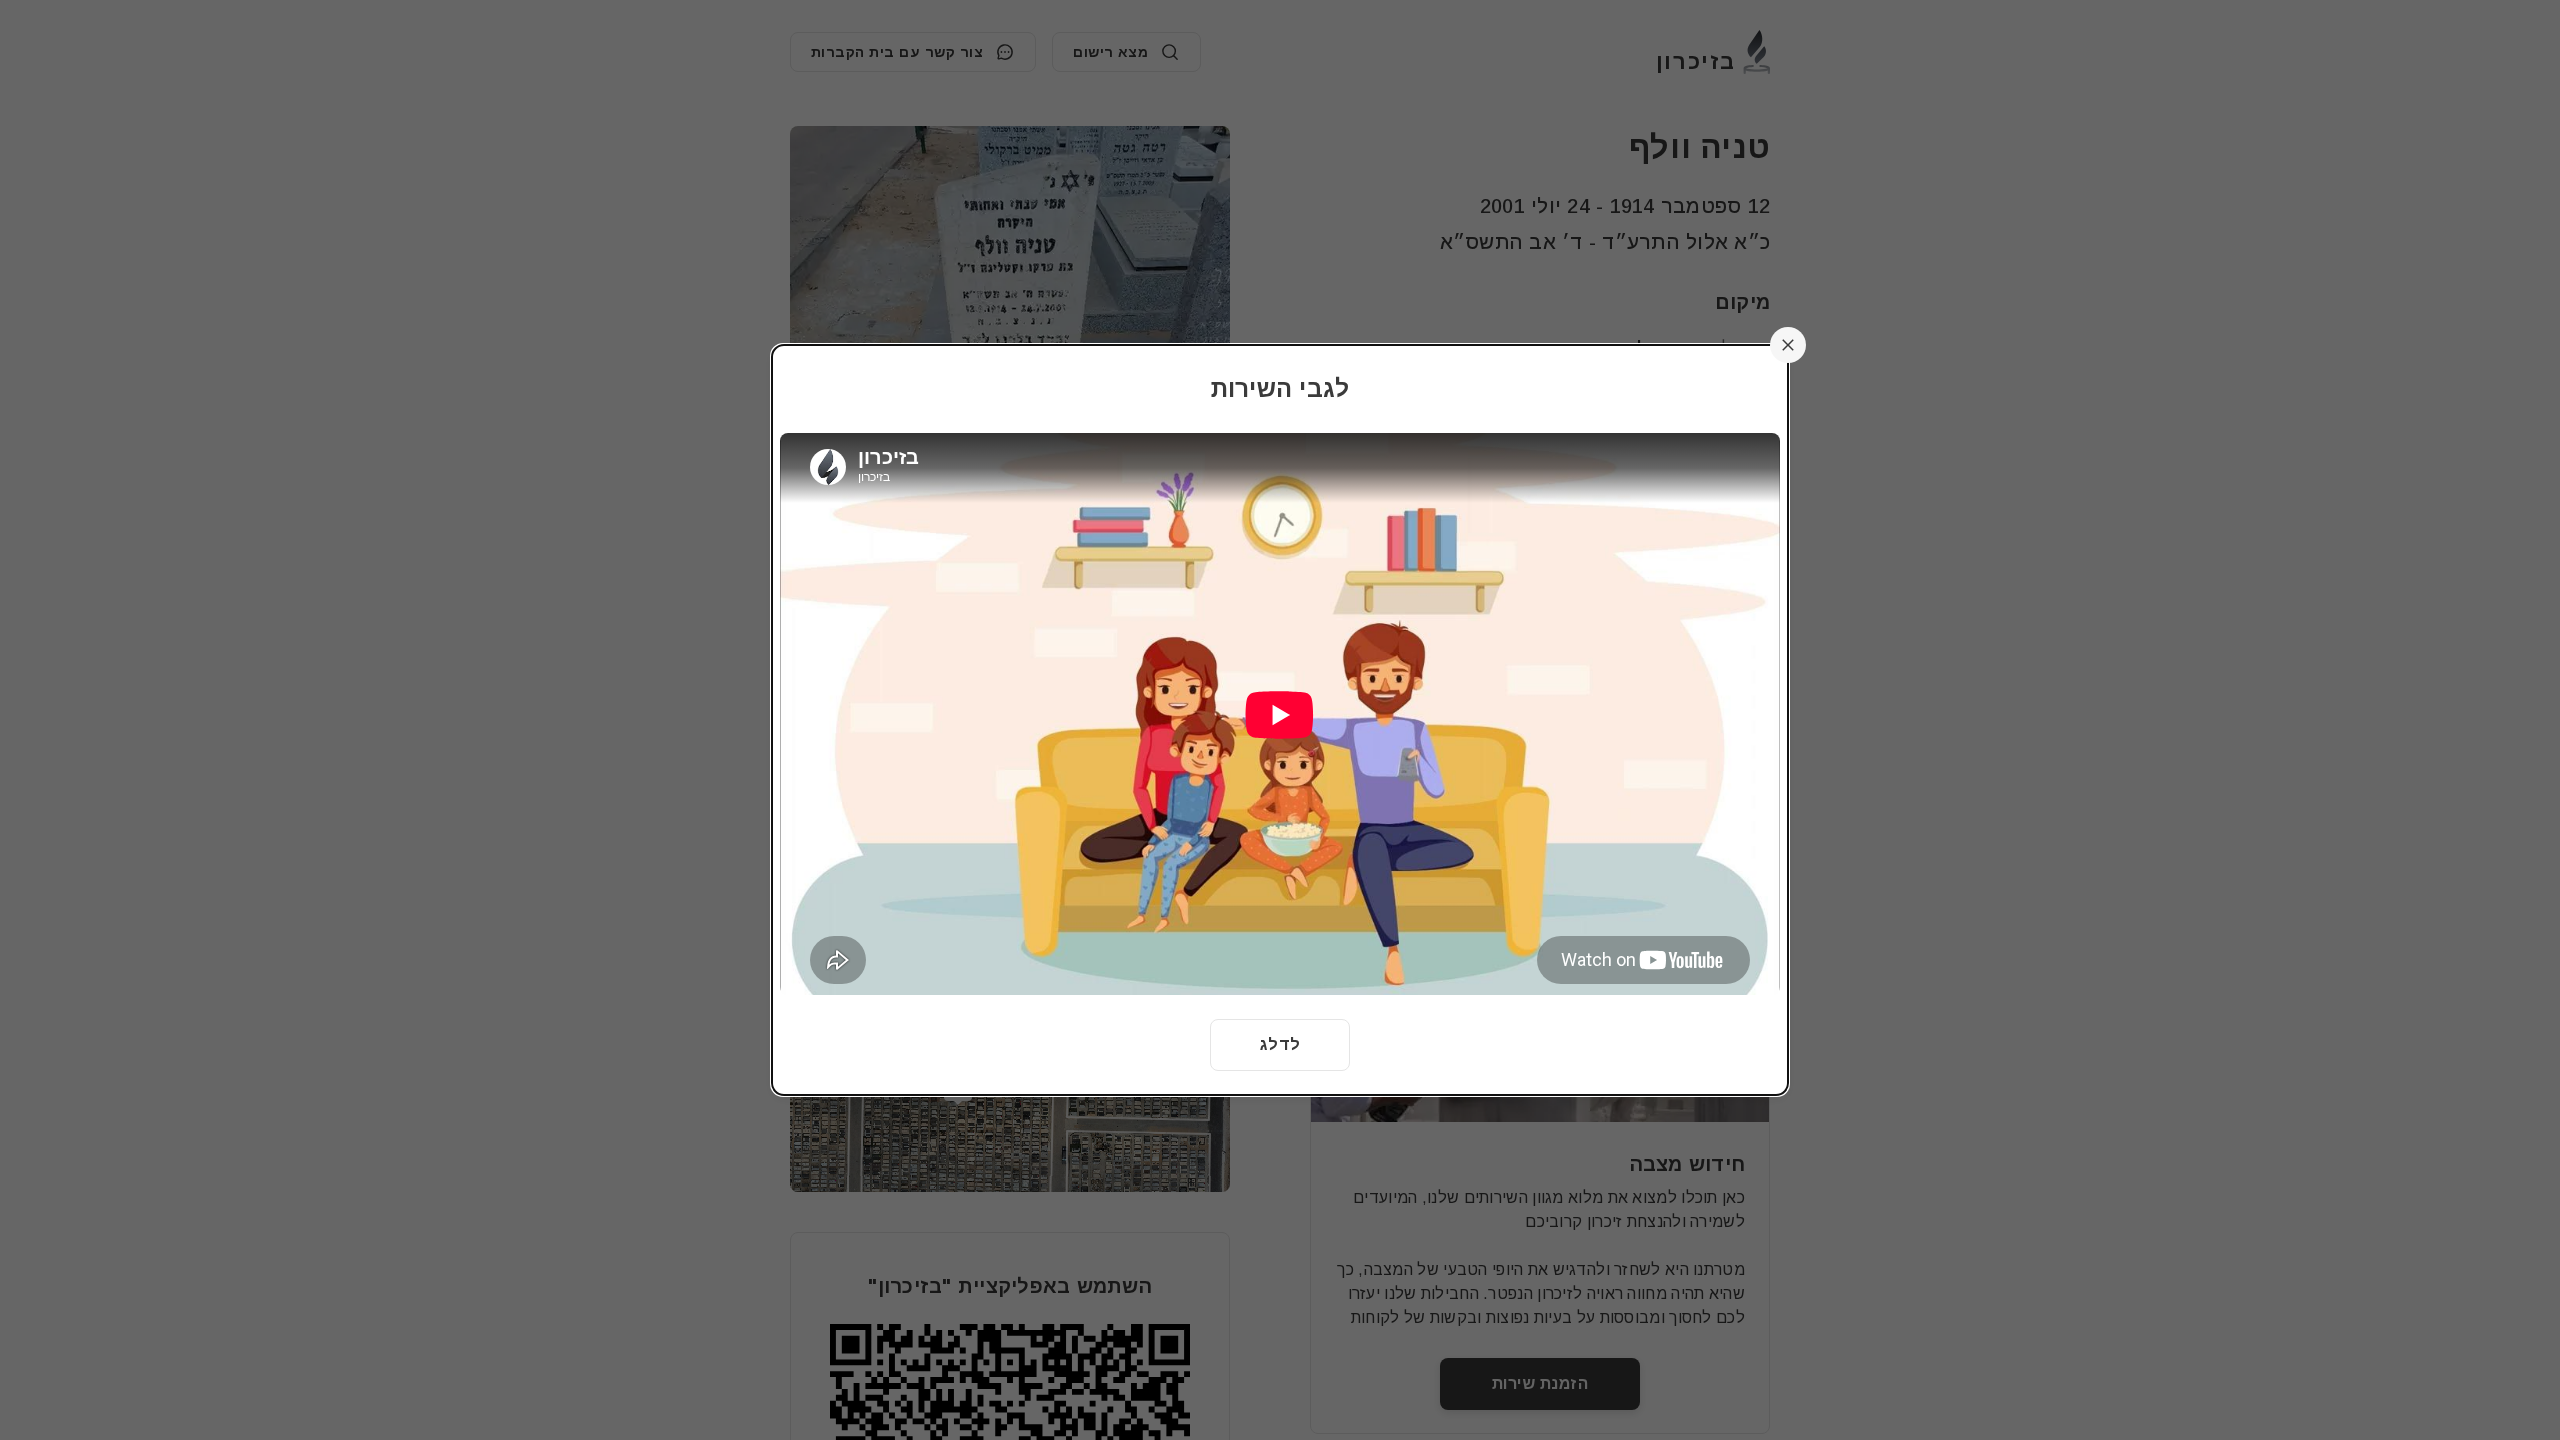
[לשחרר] (1788, 345)
